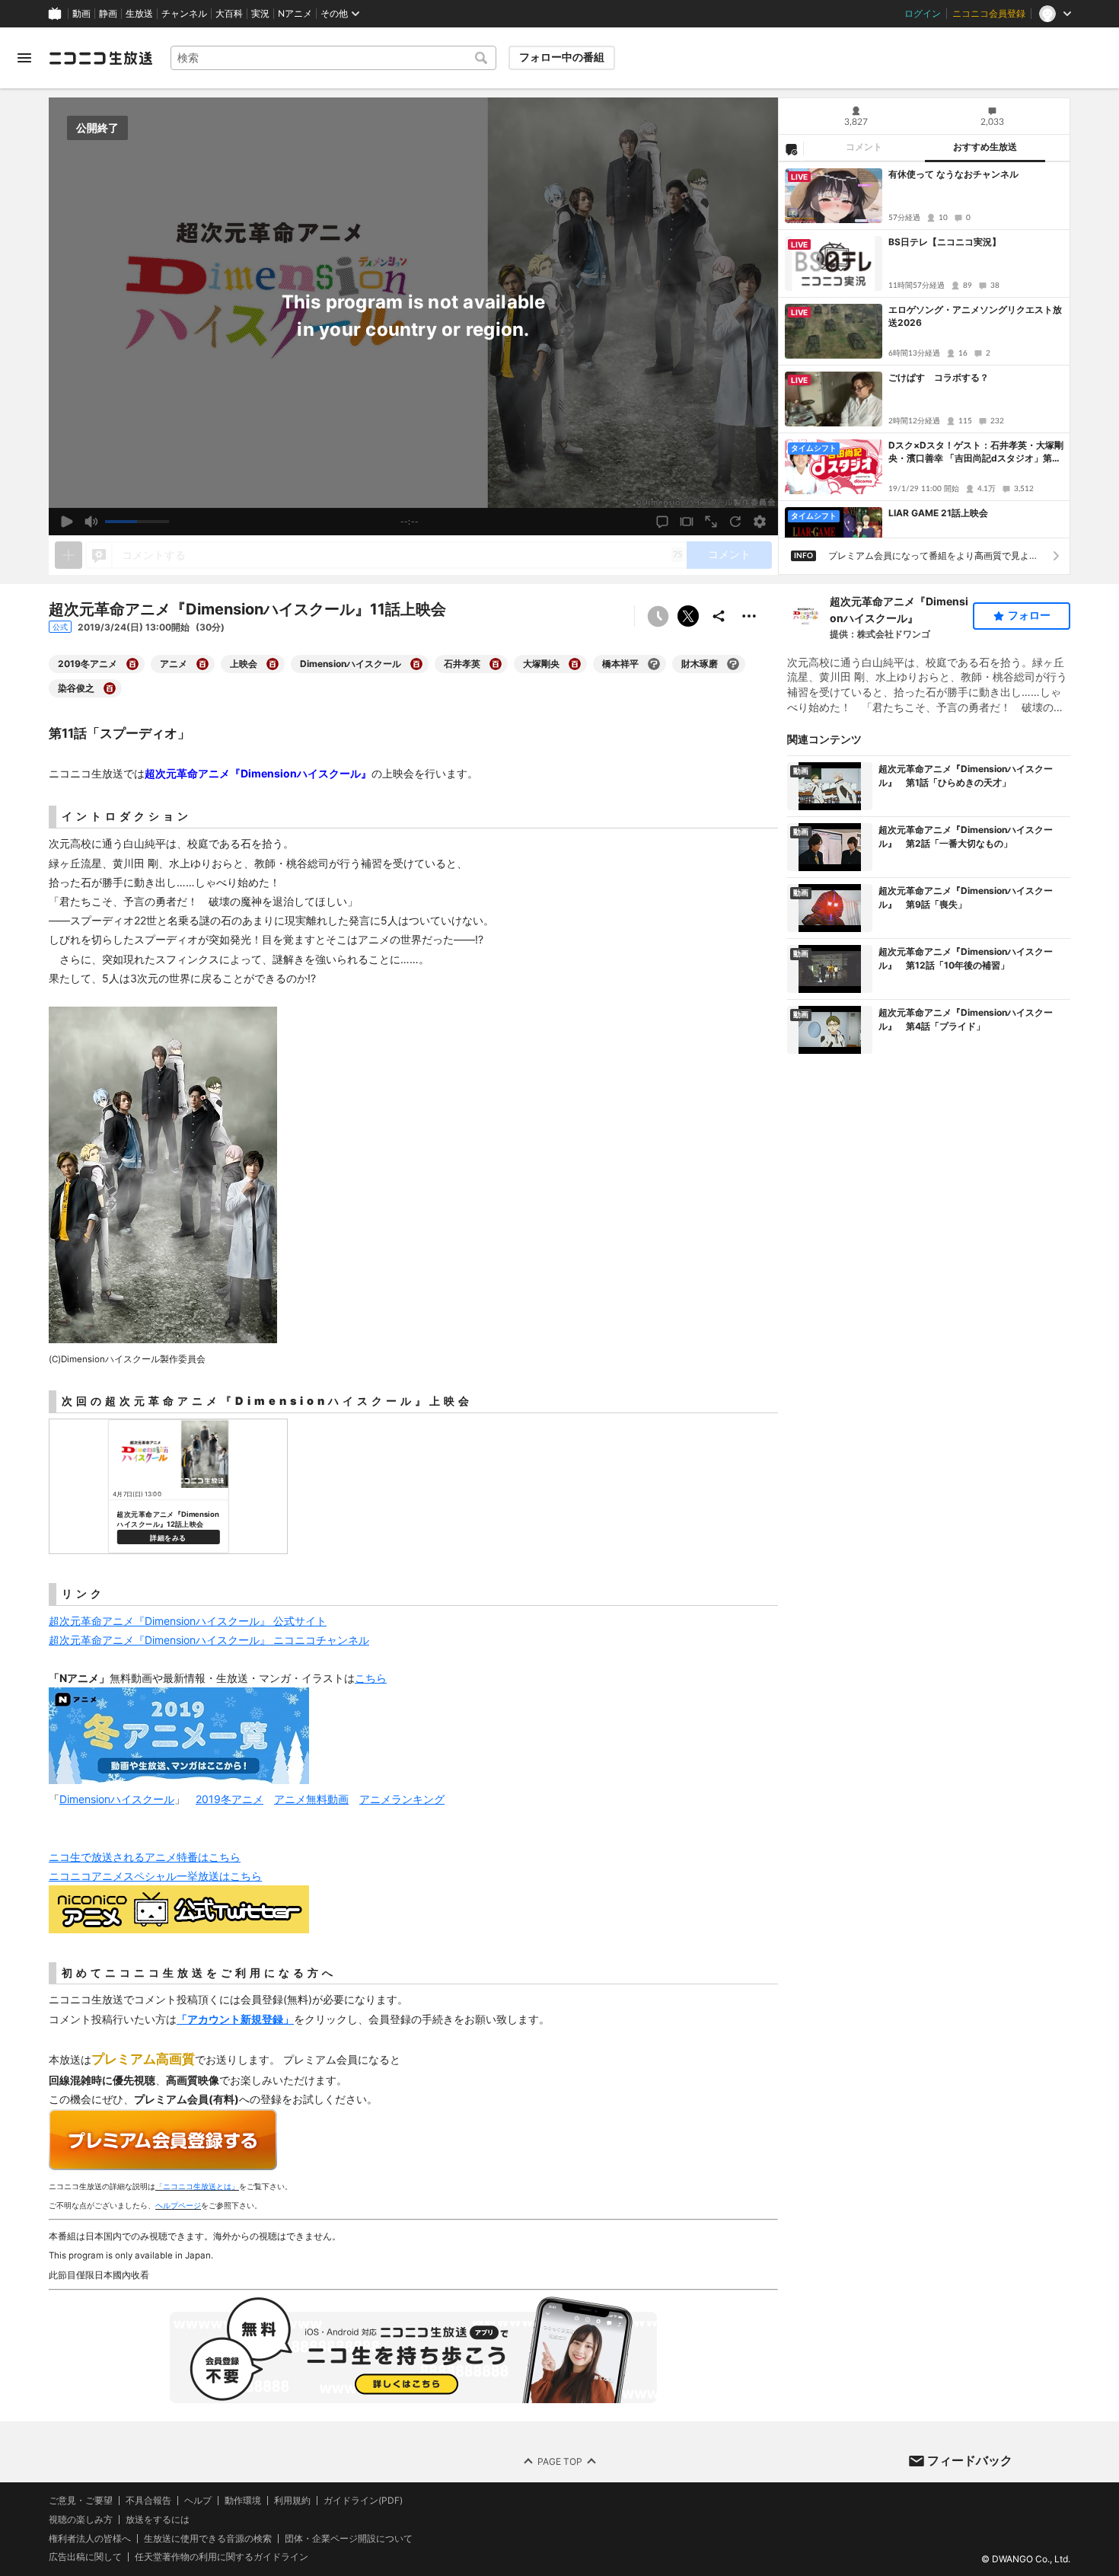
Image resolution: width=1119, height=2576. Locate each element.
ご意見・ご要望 (81, 2500)
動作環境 (243, 2501)
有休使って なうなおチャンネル (953, 174)
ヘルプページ (178, 2205)
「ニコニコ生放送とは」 (197, 2186)
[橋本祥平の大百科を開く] (654, 664)
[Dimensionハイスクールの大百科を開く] (416, 664)
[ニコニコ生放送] (100, 58)
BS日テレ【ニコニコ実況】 (945, 242)
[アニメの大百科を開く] (202, 664)
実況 (260, 14)
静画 (108, 14)
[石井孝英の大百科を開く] (496, 664)
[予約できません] (658, 616)
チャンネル (184, 14)
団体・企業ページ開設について (349, 2538)
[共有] (719, 616)
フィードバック (970, 2460)
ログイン (923, 14)
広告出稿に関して (85, 2557)
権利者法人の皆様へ (90, 2538)
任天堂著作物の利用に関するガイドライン (222, 2557)
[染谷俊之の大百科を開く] (110, 688)
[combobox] (333, 58)
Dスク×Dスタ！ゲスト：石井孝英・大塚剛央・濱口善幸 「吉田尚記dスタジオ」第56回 (976, 452)
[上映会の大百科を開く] (273, 664)
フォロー (1029, 615)
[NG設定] (791, 148)
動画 (81, 14)
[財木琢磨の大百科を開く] (733, 664)
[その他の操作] (749, 616)
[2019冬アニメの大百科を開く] (132, 664)
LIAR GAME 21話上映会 (938, 513)
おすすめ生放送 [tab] (985, 147)
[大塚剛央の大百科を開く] (575, 664)
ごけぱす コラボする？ (939, 377)
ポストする (688, 616)
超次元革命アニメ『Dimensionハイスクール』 (899, 610)
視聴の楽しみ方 (81, 2519)
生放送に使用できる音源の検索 (208, 2538)
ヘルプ (198, 2501)
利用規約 (292, 2501)
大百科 (229, 14)
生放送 (139, 14)
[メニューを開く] (24, 58)
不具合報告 (148, 2501)
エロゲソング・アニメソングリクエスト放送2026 (975, 316)
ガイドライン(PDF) (363, 2501)
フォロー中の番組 (562, 57)
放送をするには (158, 2520)
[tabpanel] (924, 350)
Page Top (560, 2461)
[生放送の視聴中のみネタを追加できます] (69, 555)
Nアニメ (295, 14)
